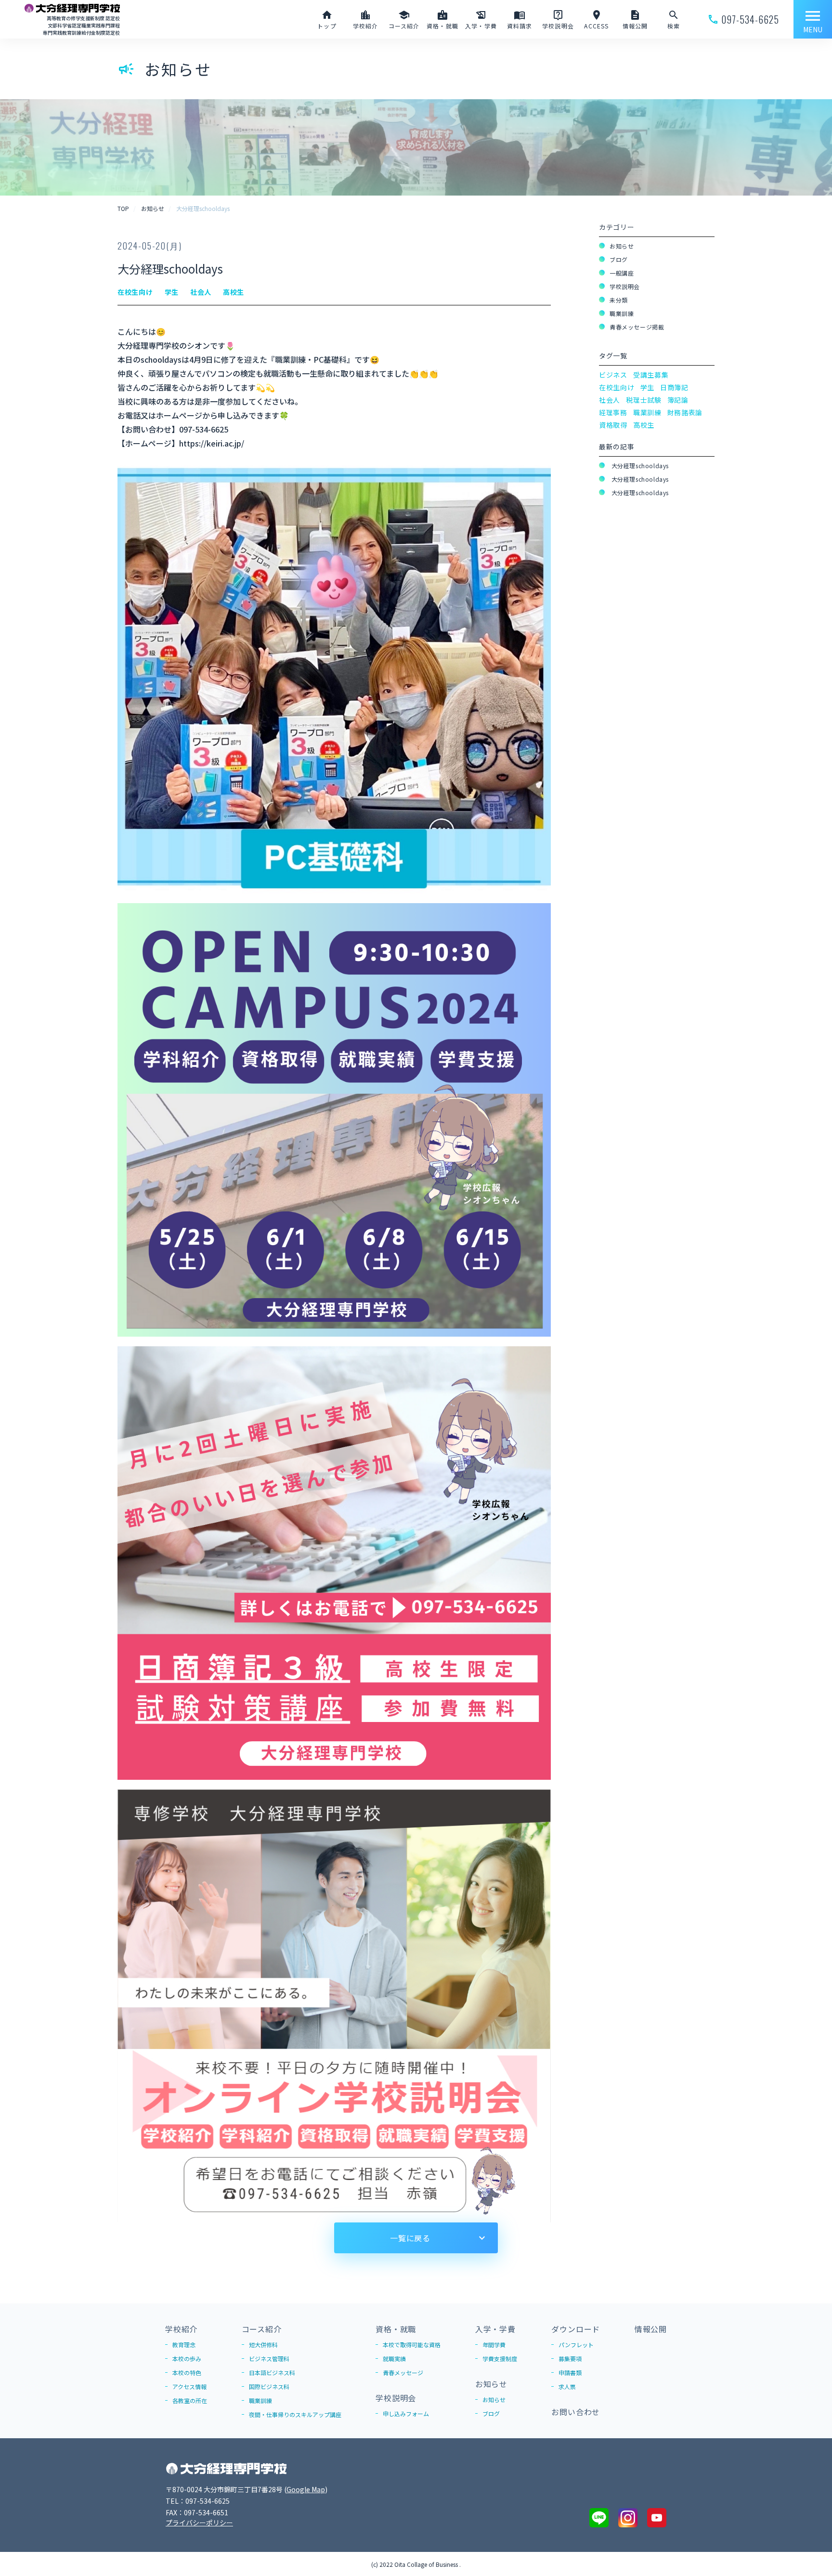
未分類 (619, 300)
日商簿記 (674, 387)
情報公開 (651, 2329)
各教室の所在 (190, 2400)
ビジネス (613, 375)
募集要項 (570, 2359)
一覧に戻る (410, 2238)
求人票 (567, 2386)
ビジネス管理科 (269, 2359)
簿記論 (678, 400)
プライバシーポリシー (199, 2523)
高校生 (644, 425)
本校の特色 (187, 2372)
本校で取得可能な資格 (412, 2345)
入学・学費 (495, 2329)
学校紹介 (181, 2329)
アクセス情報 (189, 2386)
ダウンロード (576, 2329)
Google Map (306, 2489)
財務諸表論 (685, 412)
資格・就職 (396, 2329)
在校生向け (617, 387)
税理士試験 (644, 400)
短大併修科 (263, 2345)
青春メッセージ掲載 (637, 327)
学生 (647, 387)
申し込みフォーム (406, 2413)
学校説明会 (625, 286)
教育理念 (184, 2345)
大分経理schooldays (639, 466)
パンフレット (576, 2345)
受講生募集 (651, 375)
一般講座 (622, 273)
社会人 (610, 400)
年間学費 (494, 2345)
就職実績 (394, 2359)
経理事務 (613, 412)
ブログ (619, 259)
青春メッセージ (403, 2372)
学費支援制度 (500, 2359)
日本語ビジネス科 (272, 2372)
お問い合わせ (576, 2412)
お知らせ (622, 246)
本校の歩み (187, 2359)
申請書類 (570, 2372)
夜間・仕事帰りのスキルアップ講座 (295, 2414)
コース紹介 (262, 2329)
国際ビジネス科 (269, 2386)
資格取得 (613, 425)
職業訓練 (622, 313)
